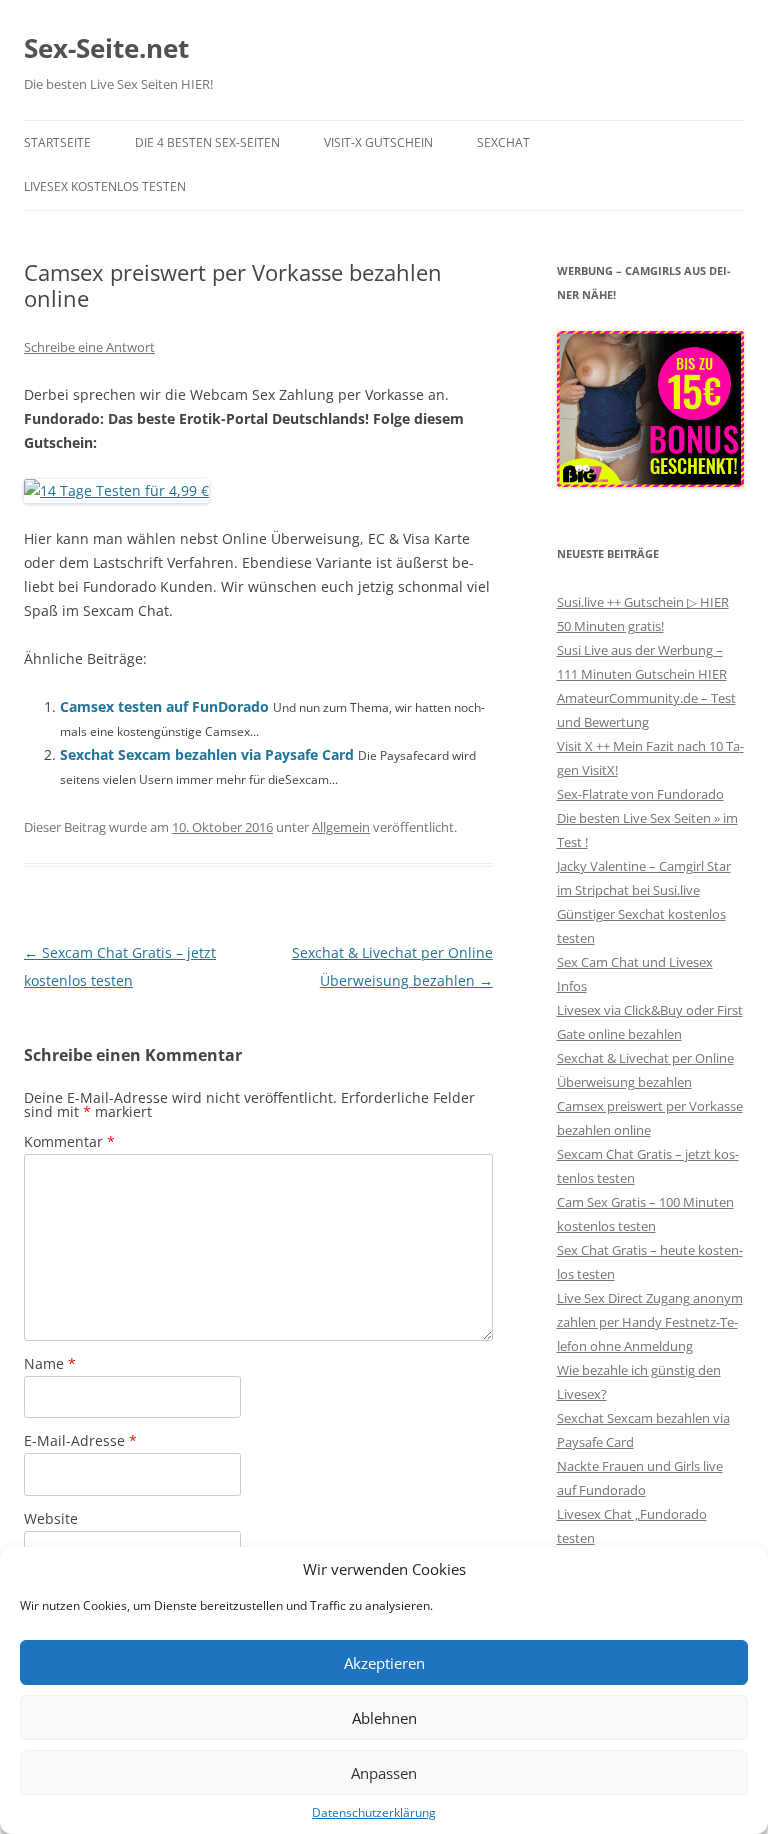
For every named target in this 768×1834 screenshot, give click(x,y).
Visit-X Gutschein (378, 142)
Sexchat (503, 142)
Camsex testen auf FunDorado (164, 706)
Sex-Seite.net (106, 48)
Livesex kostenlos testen (105, 186)
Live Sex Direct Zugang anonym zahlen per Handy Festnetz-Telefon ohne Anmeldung (650, 1322)
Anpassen (384, 1773)
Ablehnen (384, 1718)
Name (50, 1363)
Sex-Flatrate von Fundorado (640, 794)
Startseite (57, 142)
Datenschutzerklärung (374, 1812)
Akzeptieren (384, 1663)
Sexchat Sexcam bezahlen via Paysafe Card (207, 754)
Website (51, 1518)
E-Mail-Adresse (80, 1440)
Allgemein (341, 827)
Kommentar (69, 1141)
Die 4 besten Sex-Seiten (207, 142)
